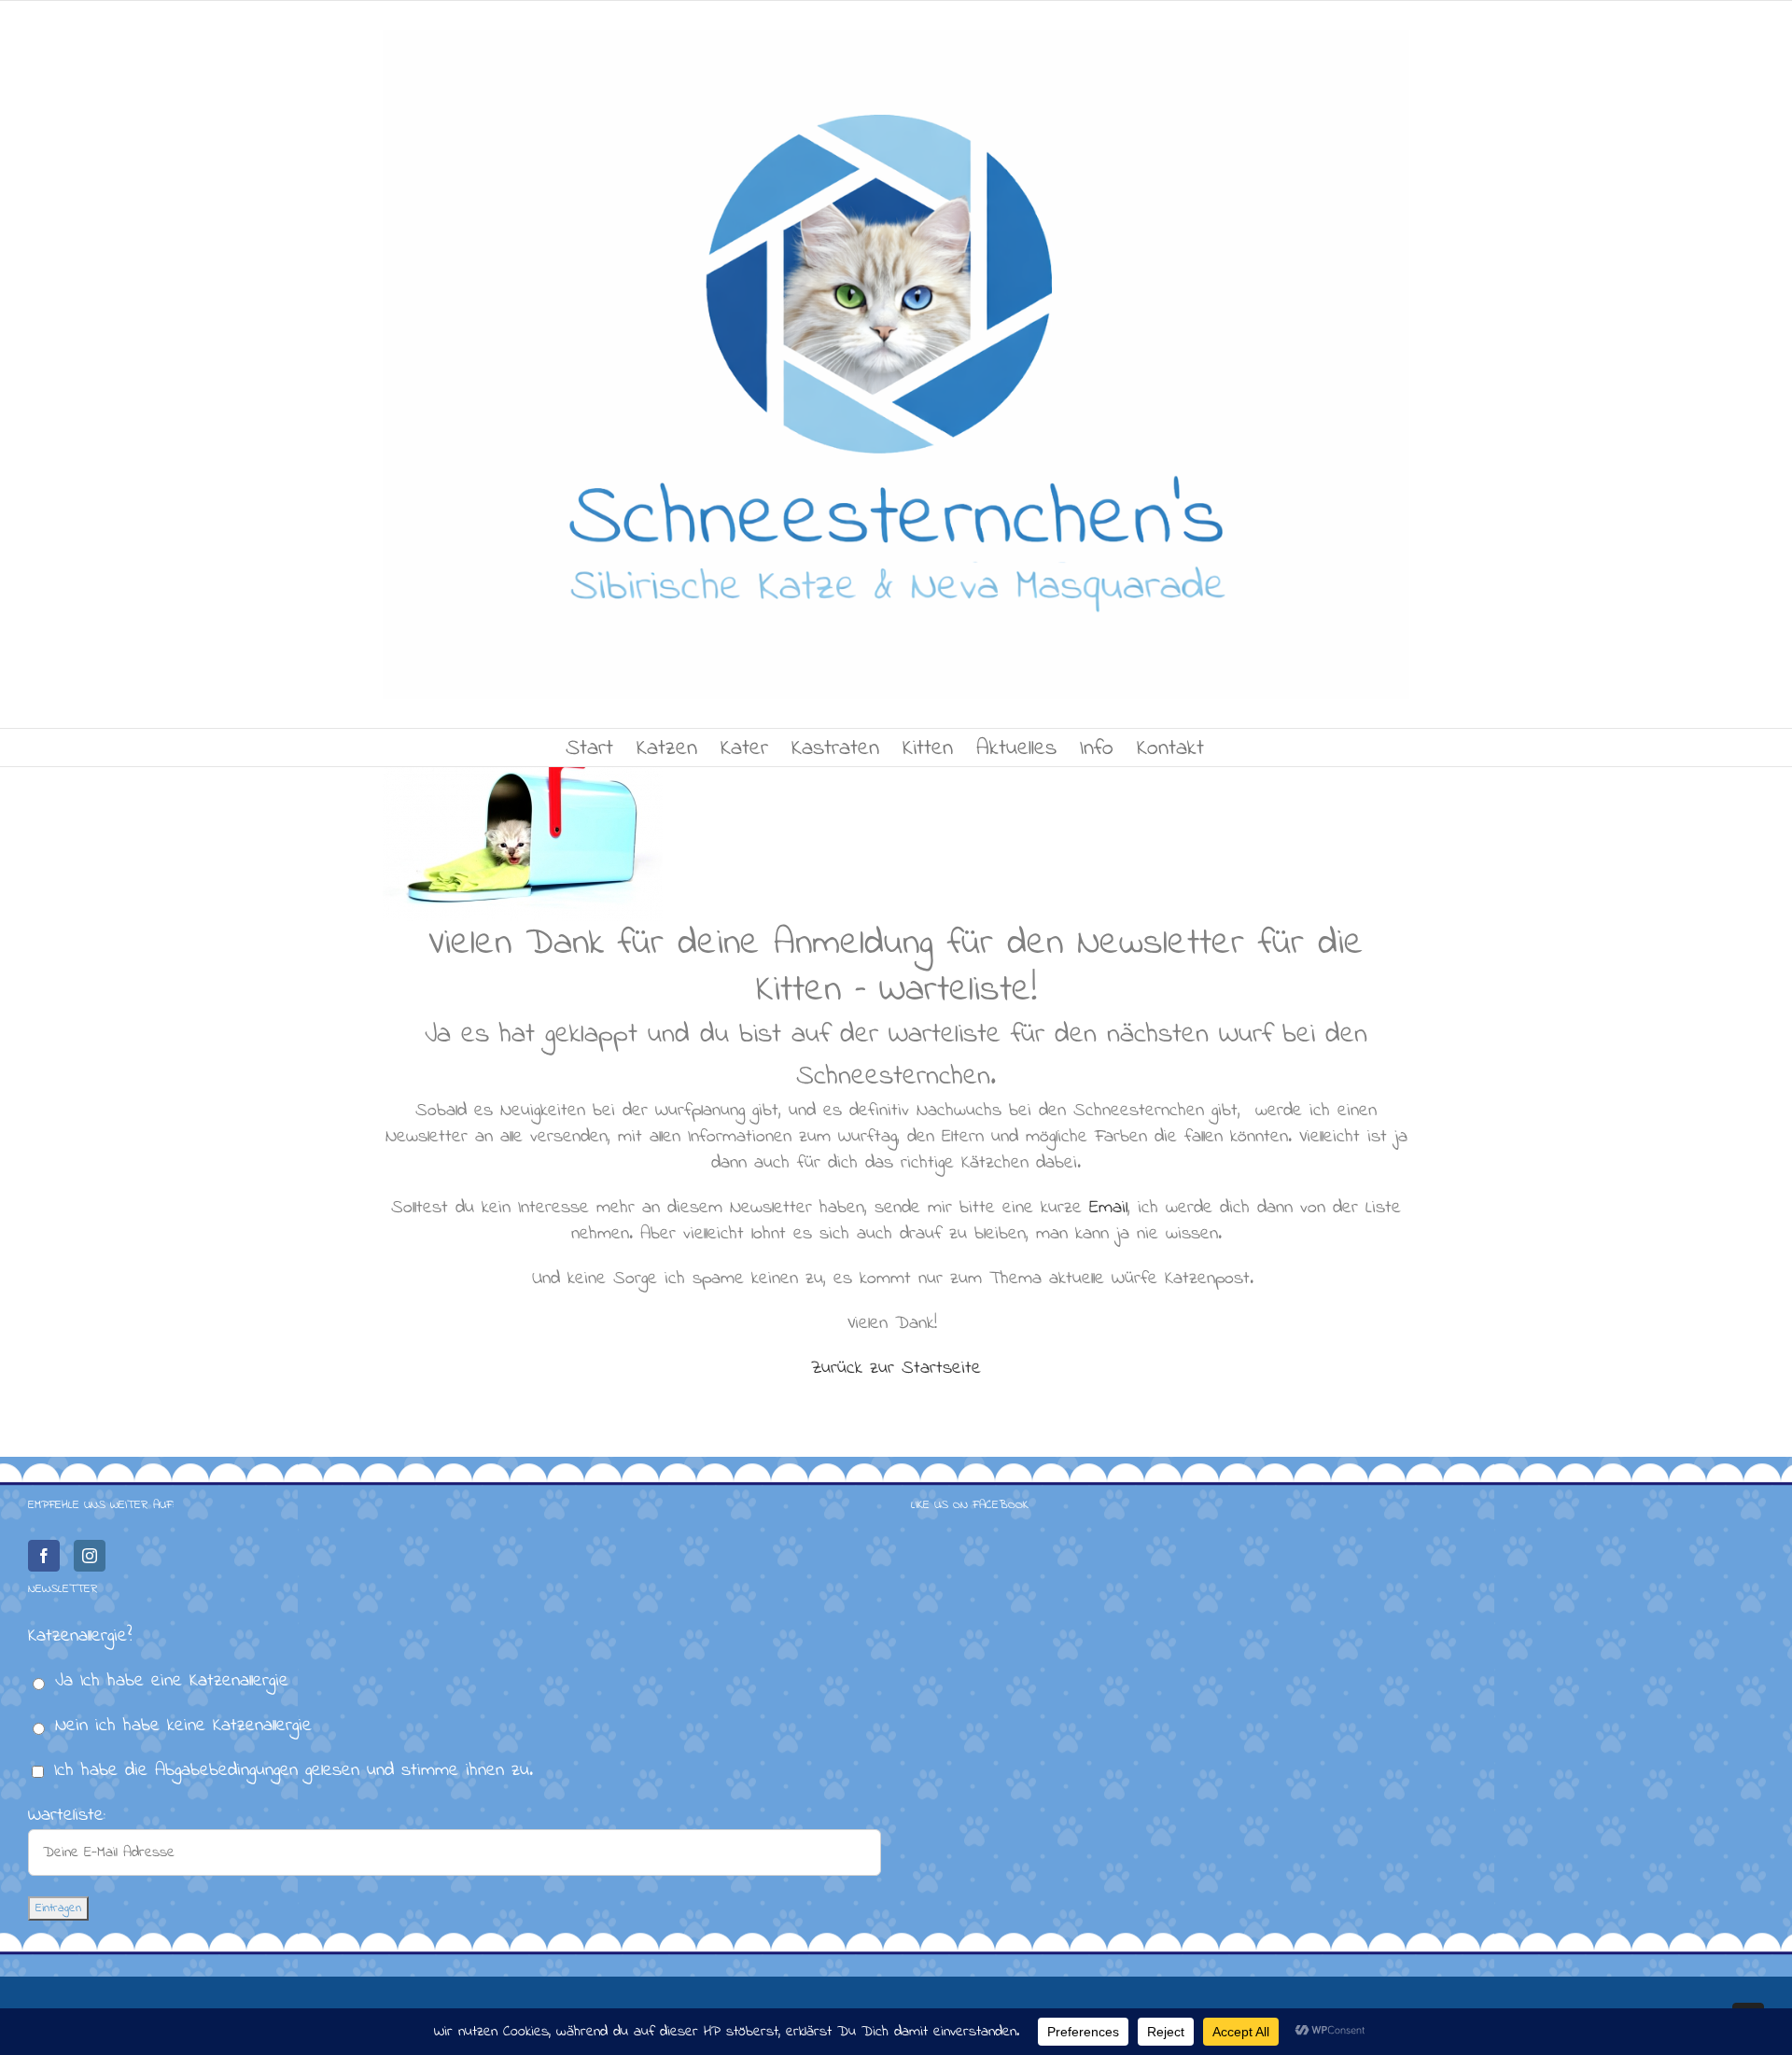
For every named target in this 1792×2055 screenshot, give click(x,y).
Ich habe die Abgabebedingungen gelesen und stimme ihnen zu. (294, 1771)
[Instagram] (90, 1556)
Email (1105, 1208)
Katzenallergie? (80, 1636)
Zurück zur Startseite (896, 1369)
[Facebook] (44, 1556)
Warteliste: (67, 1816)
